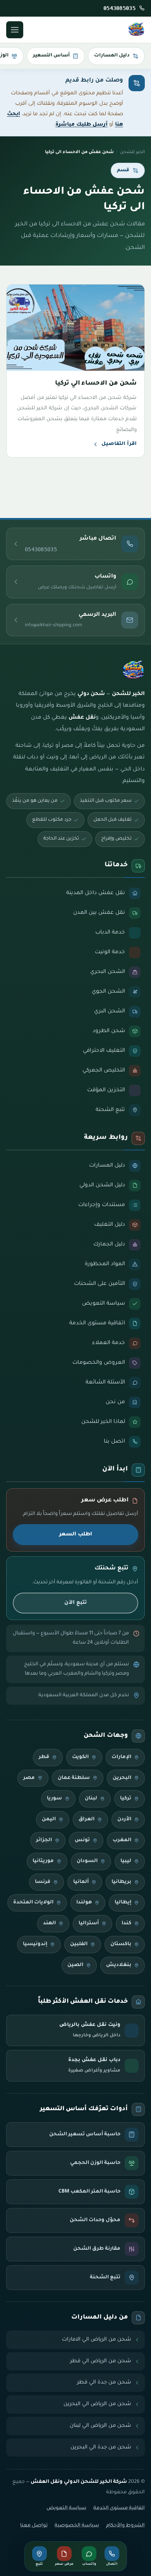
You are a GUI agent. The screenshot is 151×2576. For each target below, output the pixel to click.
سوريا (54, 1799)
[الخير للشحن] (136, 30)
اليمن (49, 1820)
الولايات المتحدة (33, 1903)
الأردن (124, 1820)
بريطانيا (121, 1882)
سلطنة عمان (74, 1778)
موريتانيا (43, 1861)
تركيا (126, 1799)
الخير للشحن (132, 152)
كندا (126, 1923)
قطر (44, 1757)
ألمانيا (81, 1882)
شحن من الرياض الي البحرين (97, 2404)
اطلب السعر (76, 1534)
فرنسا (43, 1882)
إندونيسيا (35, 1944)
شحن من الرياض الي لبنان (100, 2426)
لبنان (91, 1799)
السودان (87, 1861)
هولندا (84, 1903)
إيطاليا (123, 1903)
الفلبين (79, 1944)
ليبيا (126, 1861)
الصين (75, 1965)
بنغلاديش (119, 1965)
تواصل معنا (34, 2526)
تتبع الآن (75, 1603)
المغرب (122, 1840)
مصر (29, 1778)
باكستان (121, 1944)
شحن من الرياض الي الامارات (97, 2340)
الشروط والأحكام (125, 2526)
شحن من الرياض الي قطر (101, 2361)
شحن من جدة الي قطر (104, 2383)
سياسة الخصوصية (77, 2526)
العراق (87, 1820)
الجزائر (44, 1840)
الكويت (80, 1757)
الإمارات (121, 1757)
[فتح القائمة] (15, 30)
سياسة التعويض (66, 2508)
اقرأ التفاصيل (119, 444)
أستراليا (89, 1923)
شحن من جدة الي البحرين (101, 2447)
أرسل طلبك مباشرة (82, 125)
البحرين (122, 1778)
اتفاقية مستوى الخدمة (119, 2508)
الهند (49, 1923)
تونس (82, 1840)
